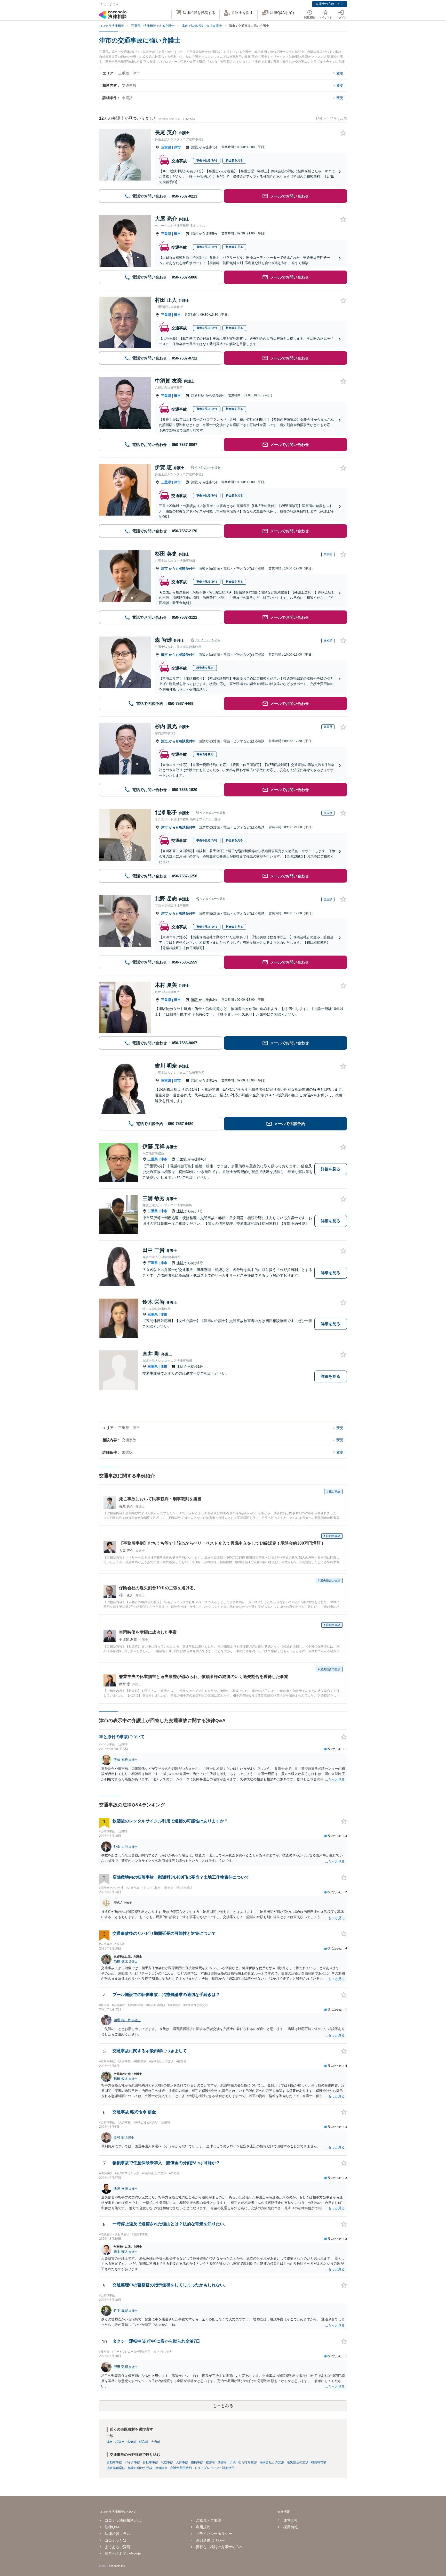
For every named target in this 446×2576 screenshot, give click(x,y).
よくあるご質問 (117, 2547)
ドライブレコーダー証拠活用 (214, 2468)
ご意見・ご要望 (209, 2520)
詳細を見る (330, 1169)
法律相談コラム (117, 2534)
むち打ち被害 (248, 2462)
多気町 (132, 2442)
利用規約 (203, 2527)
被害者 (210, 2462)
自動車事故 (114, 2462)
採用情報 (290, 2527)
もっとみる (223, 2406)
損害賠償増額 (116, 2468)
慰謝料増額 (319, 2462)
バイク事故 (132, 2462)
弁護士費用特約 (181, 2468)
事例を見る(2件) (207, 160)
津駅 (195, 147)
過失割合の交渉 (298, 2462)
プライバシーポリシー (214, 2534)
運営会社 (290, 2520)
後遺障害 (161, 2468)
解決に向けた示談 (140, 2468)
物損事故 (197, 2462)
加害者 (222, 2462)
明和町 (144, 2442)
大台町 (156, 2442)
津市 (177, 147)
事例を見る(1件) (207, 495)
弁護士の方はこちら (330, 4)
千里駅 (182, 1159)
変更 (340, 73)
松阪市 (120, 2442)
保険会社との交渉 (272, 2462)
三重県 (166, 147)
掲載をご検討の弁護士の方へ (219, 2547)
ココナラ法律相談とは (123, 2520)
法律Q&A (112, 2527)
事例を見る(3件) (207, 247)
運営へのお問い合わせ (123, 2554)
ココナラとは (116, 2540)
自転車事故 (150, 2462)
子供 (233, 2462)
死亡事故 (167, 2462)
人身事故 (182, 2462)
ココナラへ (111, 4)
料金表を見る (234, 160)
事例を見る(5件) (207, 840)
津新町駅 (198, 396)
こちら (191, 119)
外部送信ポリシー (210, 2540)
